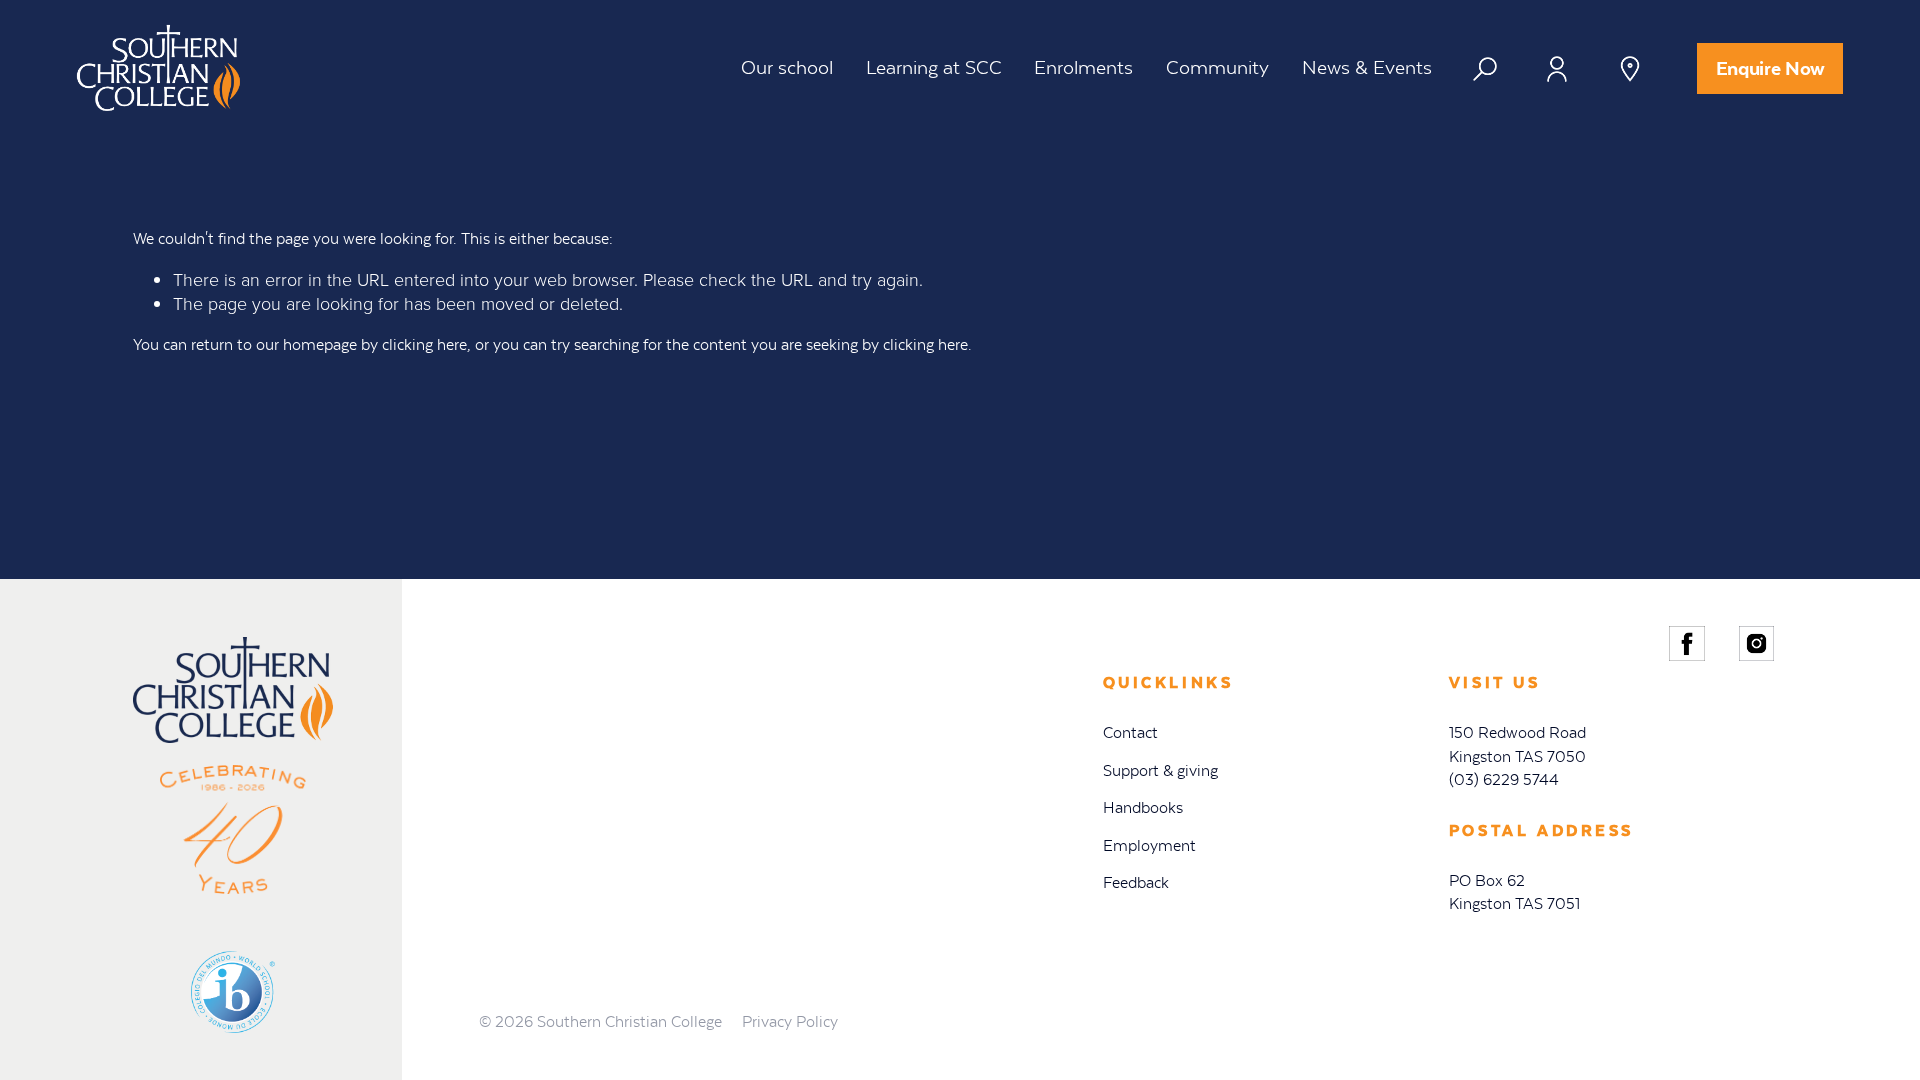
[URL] (1492, 76)
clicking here (424, 344)
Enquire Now (1770, 68)
